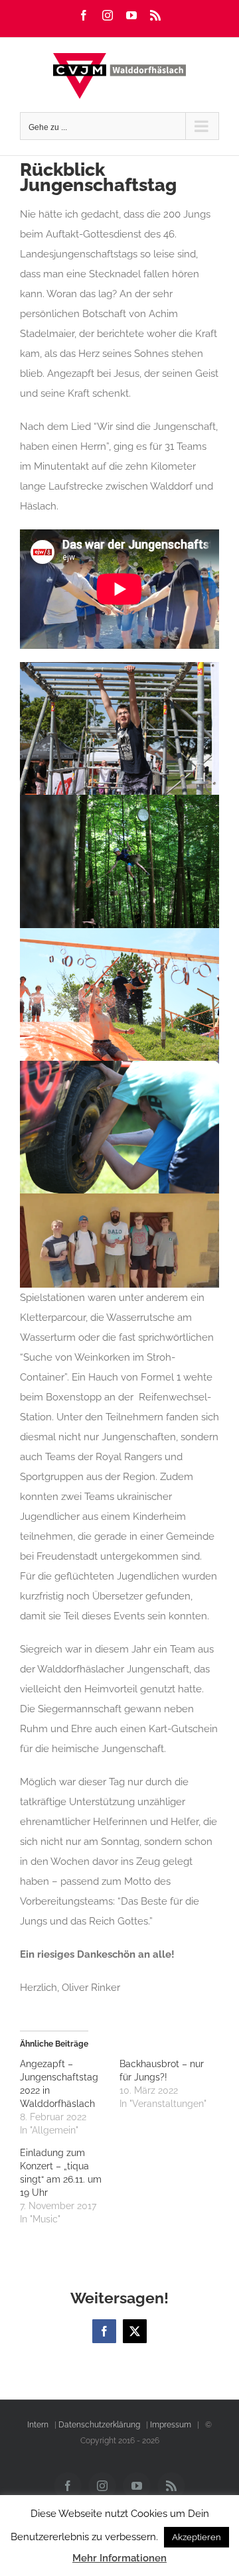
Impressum (171, 2425)
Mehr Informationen (119, 2558)
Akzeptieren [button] (197, 2537)
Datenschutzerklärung (99, 2425)
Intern (38, 2425)
